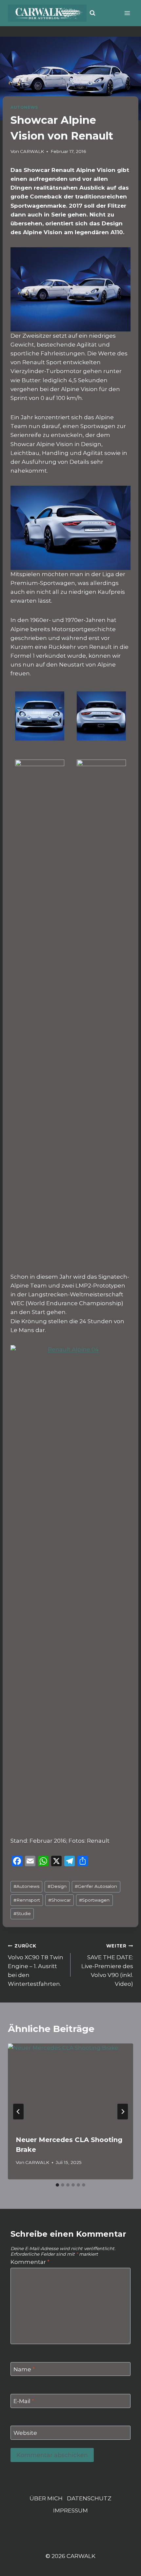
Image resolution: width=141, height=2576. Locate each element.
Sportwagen (94, 1900)
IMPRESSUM (70, 2510)
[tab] (57, 2185)
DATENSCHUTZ (89, 2498)
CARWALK (32, 151)
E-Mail (24, 2401)
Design (57, 1886)
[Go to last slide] (18, 2112)
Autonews (26, 1886)
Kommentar (30, 2262)
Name (24, 2369)
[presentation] (70, 2085)
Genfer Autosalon (96, 1886)
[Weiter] (123, 2112)
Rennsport (27, 1900)
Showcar (60, 1900)
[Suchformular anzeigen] (92, 13)
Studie (22, 1913)
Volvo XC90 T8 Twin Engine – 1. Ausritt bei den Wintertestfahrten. (36, 1965)
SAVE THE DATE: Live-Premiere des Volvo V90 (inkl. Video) (107, 1965)
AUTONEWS (24, 107)
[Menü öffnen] (127, 13)
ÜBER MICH (46, 2498)
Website (25, 2433)
